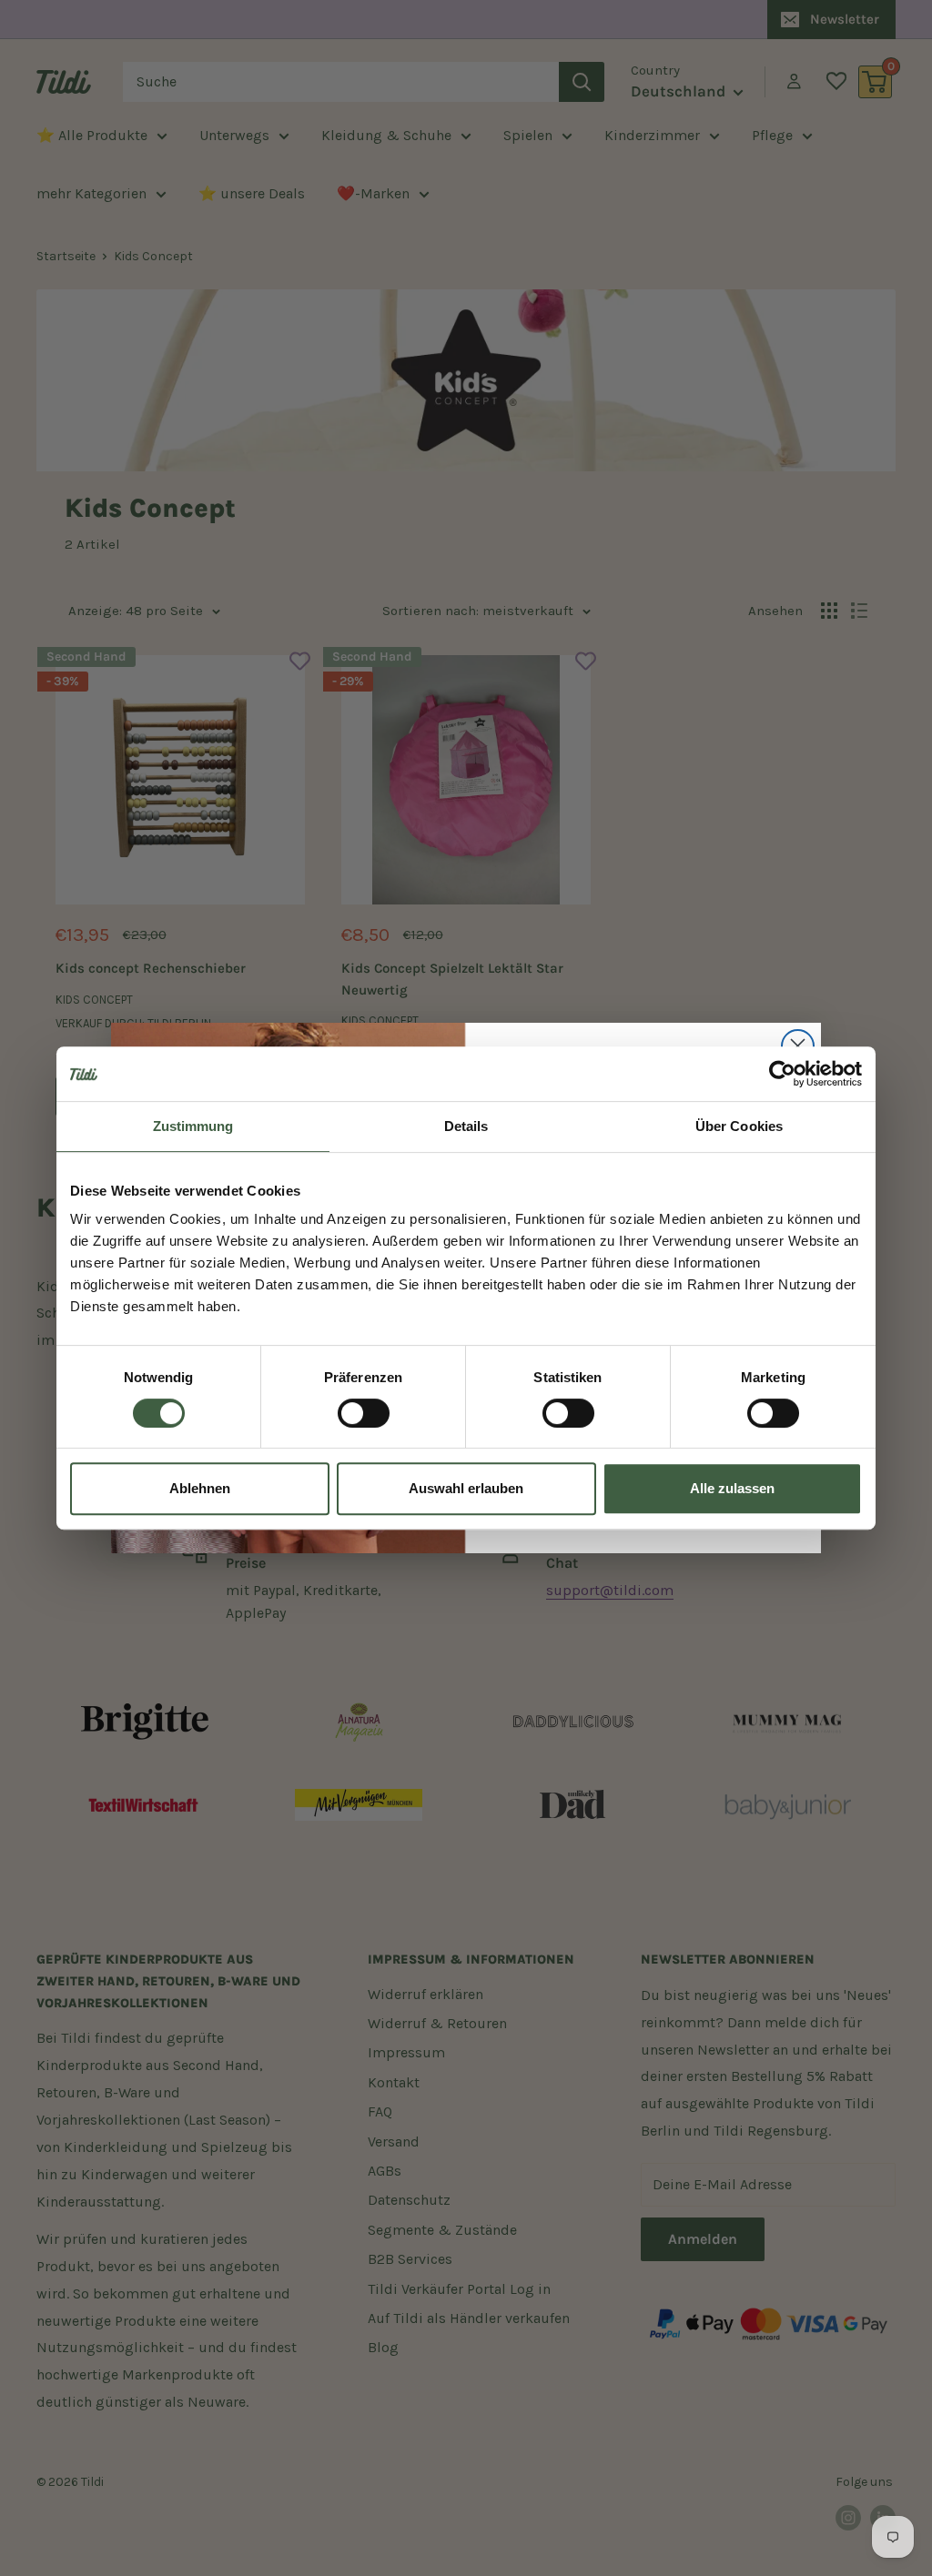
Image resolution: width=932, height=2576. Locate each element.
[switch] (364, 1413)
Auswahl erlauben (466, 1488)
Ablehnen (200, 1488)
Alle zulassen (732, 1488)
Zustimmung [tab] (193, 1126)
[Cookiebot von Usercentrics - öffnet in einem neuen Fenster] (782, 1074)
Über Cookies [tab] (739, 1126)
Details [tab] (466, 1126)
